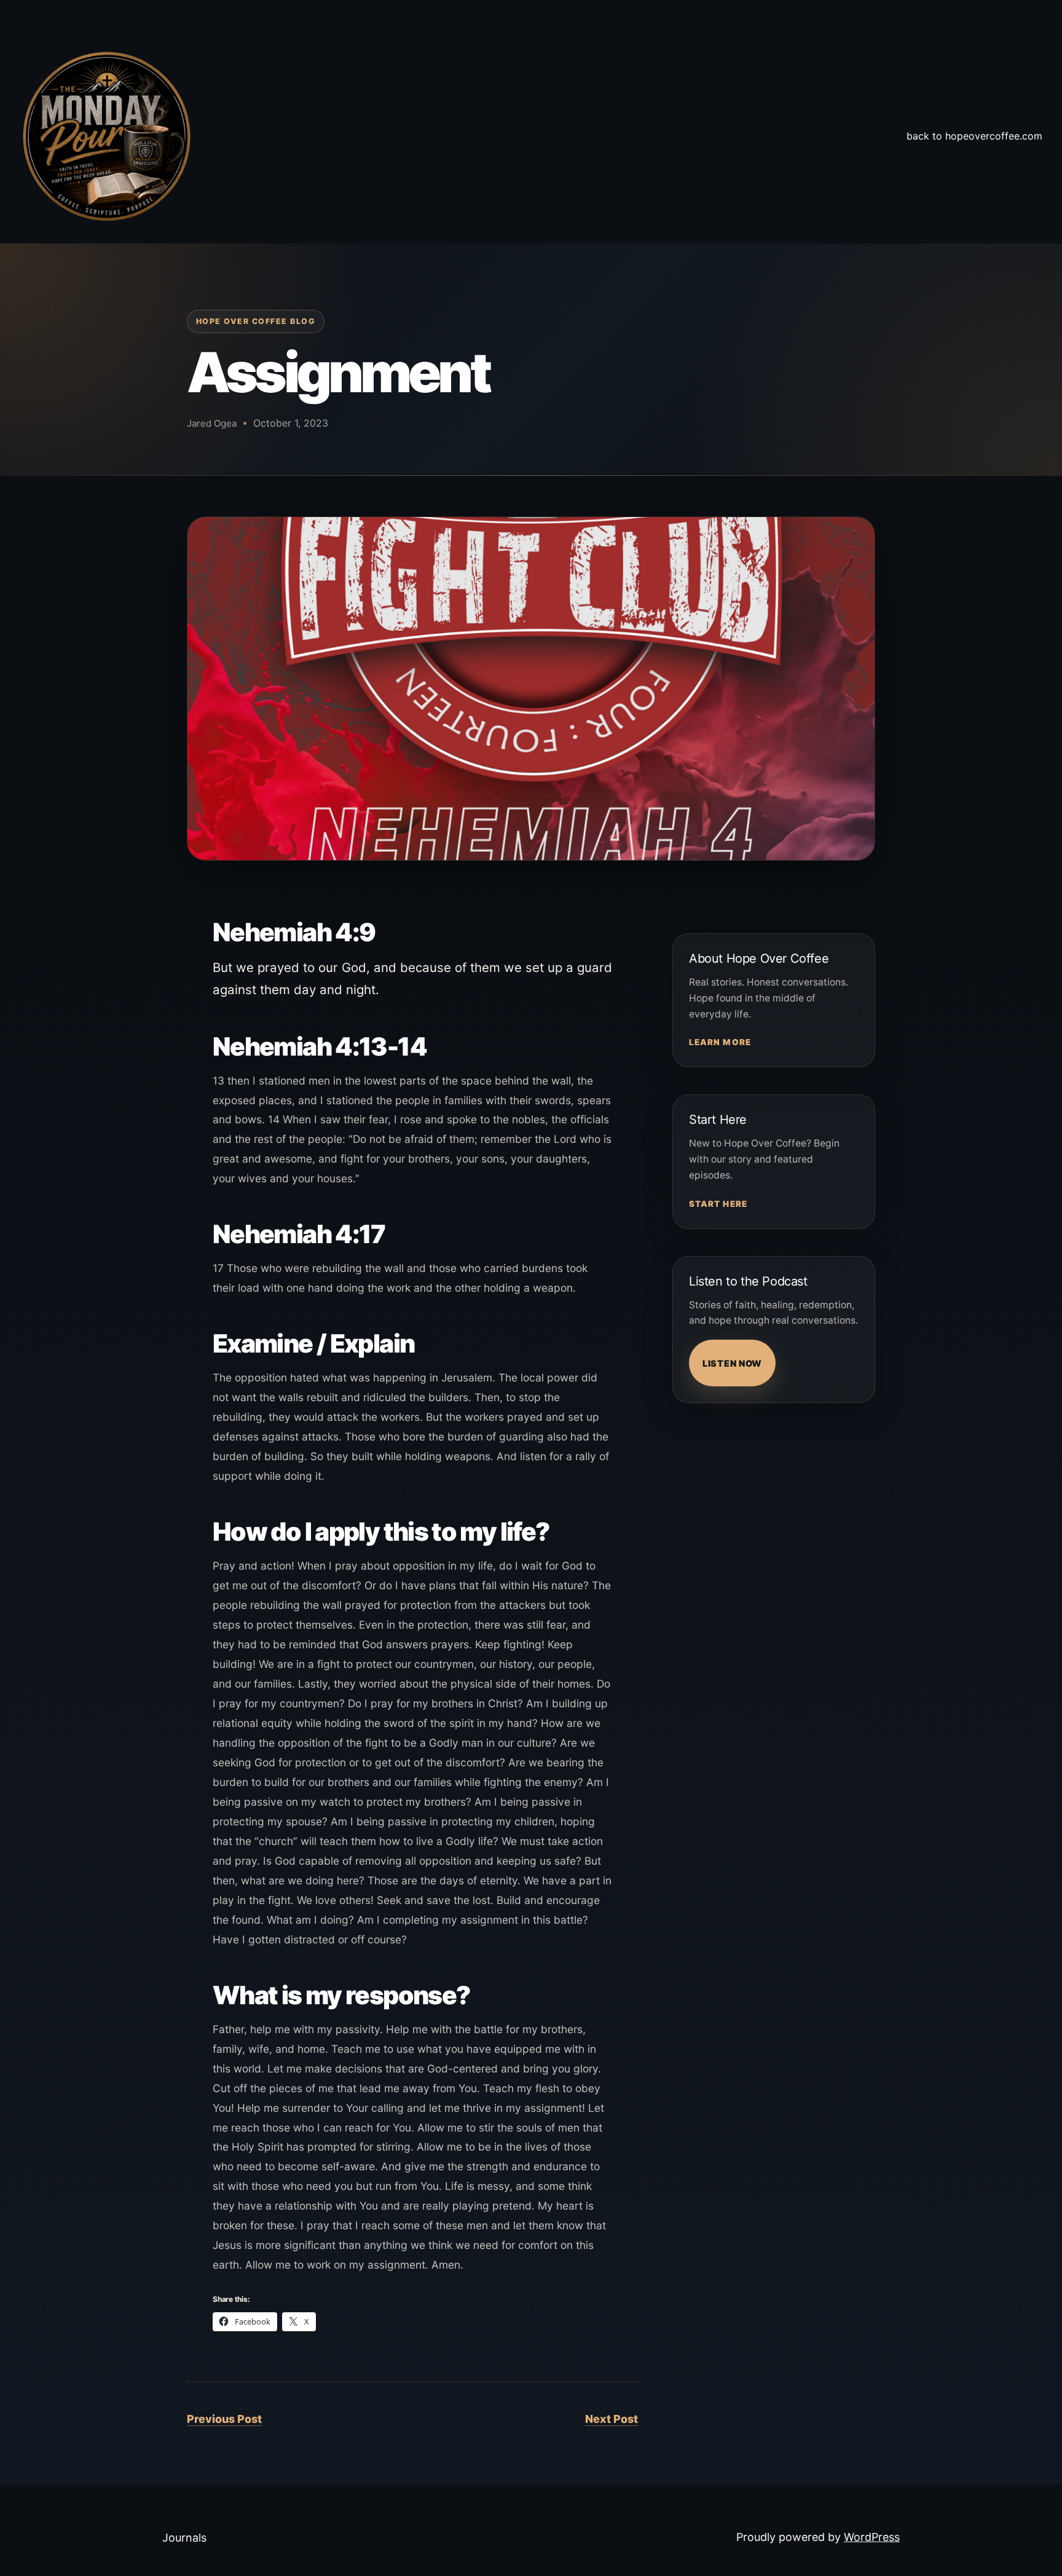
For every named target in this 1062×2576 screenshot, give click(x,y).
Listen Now (732, 1363)
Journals (184, 2538)
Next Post (612, 2419)
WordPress (872, 2537)
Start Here (718, 1204)
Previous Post (224, 2419)
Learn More (720, 1042)
